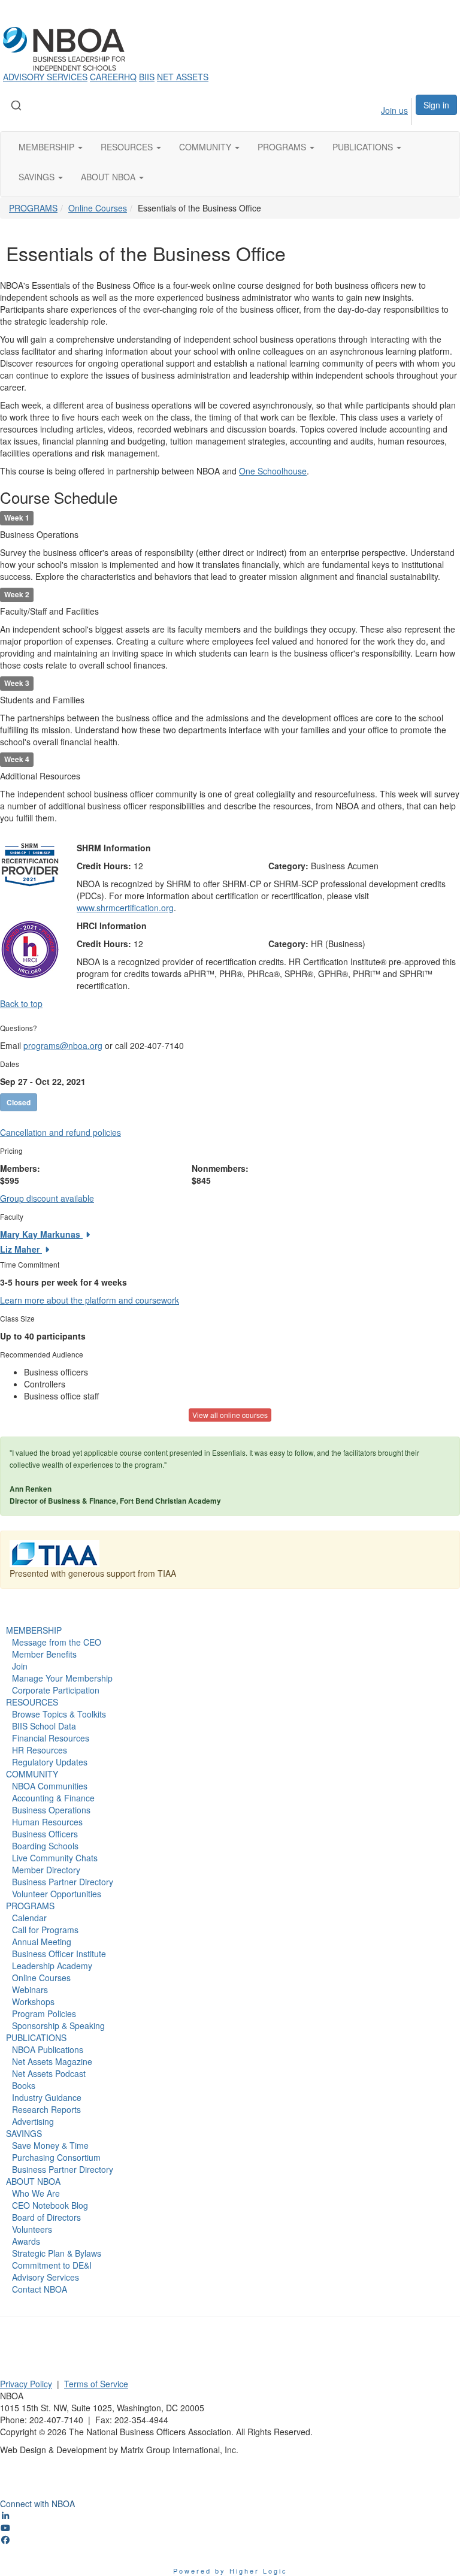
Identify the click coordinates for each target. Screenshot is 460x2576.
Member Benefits (44, 1654)
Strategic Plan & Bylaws (57, 2253)
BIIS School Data (44, 1726)
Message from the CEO (57, 1642)
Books (24, 2085)
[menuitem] (383, 110)
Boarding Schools (45, 1846)
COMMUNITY (32, 1774)
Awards (26, 2241)
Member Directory (46, 1870)
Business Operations (51, 1810)
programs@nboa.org (63, 1045)
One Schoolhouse (273, 471)
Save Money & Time (50, 2145)
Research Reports (46, 2109)
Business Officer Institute (59, 1954)
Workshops (33, 2001)
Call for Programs (45, 1930)
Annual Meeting (42, 1942)
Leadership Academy (52, 1966)
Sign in (436, 105)
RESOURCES (32, 1702)
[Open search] (16, 105)
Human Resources (47, 1822)
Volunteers (32, 2229)
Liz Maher (21, 1249)
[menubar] (383, 110)
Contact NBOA (40, 2289)
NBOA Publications (48, 2049)
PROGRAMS (33, 208)
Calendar (29, 1918)
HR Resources (40, 1750)
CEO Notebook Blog (50, 2205)
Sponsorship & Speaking (58, 2025)
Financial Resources (51, 1738)
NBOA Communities (50, 1786)
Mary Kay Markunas (41, 1234)
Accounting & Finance (53, 1798)
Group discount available (47, 1198)
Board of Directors (46, 2217)
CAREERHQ (113, 77)
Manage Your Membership (62, 1678)
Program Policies (44, 2013)
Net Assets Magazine (52, 2061)
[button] (51, 147)
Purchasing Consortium (56, 2157)
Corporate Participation (56, 1690)
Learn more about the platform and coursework (90, 1300)
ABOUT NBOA (33, 2181)
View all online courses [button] (230, 1415)
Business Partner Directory (63, 1882)
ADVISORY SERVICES (45, 77)
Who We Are (36, 2193)
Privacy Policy (26, 2384)
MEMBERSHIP (34, 1630)
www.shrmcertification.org (125, 908)
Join (20, 1666)
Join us (394, 110)
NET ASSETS (183, 77)
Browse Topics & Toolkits (59, 1714)
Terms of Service (96, 2384)
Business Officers (45, 1834)
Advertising (33, 2121)
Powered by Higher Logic (230, 2571)
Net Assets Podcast (49, 2073)
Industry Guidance (47, 2097)
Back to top (21, 1003)
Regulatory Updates (50, 1762)
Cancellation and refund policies (60, 1132)
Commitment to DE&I (52, 2265)
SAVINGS (24, 2133)
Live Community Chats (55, 1858)
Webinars (30, 1990)
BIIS (147, 77)
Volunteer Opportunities (57, 1894)
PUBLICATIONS (36, 2037)
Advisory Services (46, 2277)
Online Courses (98, 208)
